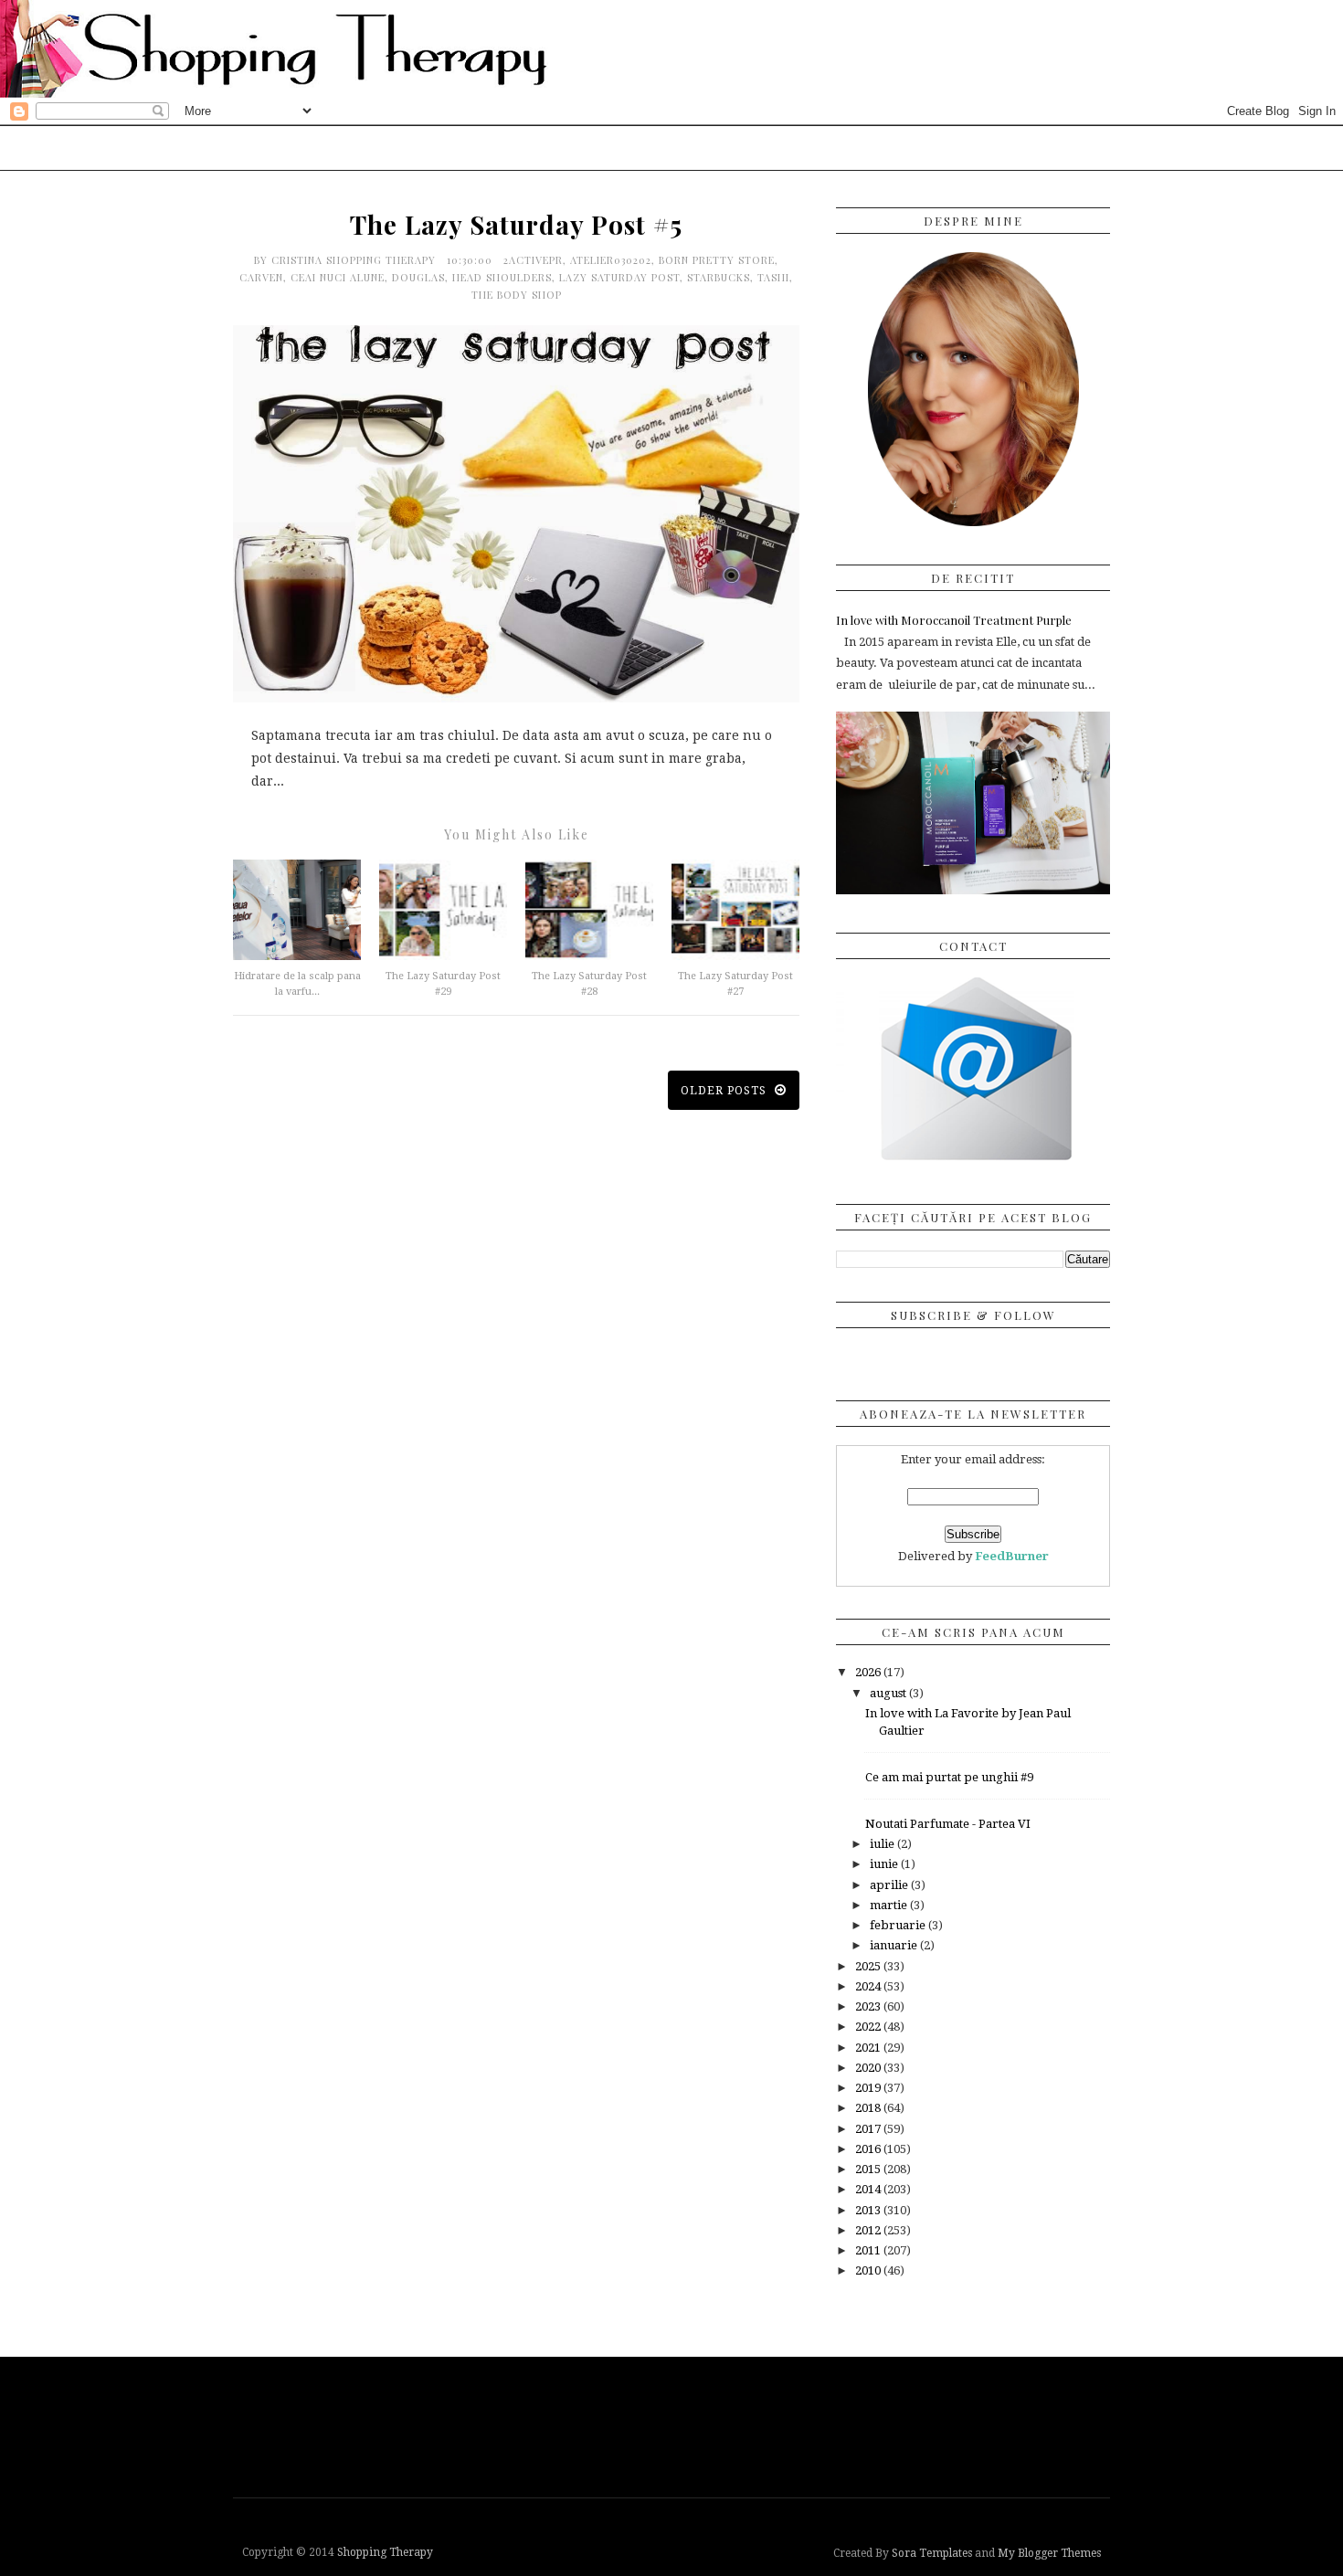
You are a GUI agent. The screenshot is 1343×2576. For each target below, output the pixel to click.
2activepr (533, 260)
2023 (869, 2006)
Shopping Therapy (385, 2552)
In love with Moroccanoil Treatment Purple (954, 620)
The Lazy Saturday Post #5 (516, 224)
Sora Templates (932, 2553)
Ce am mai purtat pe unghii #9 (949, 1777)
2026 (869, 1672)
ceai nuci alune (338, 277)
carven (261, 277)
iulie (883, 1844)
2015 (869, 2169)
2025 (869, 1966)
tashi (773, 277)
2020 (869, 2068)
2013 (869, 2210)
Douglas (418, 277)
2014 (869, 2189)
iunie (885, 1864)
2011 (869, 2250)
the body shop (517, 295)
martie (890, 1905)
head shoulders (502, 277)
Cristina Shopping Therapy (355, 260)
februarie (899, 1925)
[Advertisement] (676, 2425)
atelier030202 (611, 260)
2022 (869, 2027)
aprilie (890, 1885)
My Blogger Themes (1049, 2553)
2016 (869, 2149)
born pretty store (717, 260)
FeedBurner (1012, 1556)
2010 (869, 2270)
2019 (869, 2088)
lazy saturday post (619, 277)
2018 (869, 2108)
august (889, 1693)
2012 (869, 2230)
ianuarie (895, 1945)
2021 (869, 2048)
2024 (869, 1986)
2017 (869, 2129)
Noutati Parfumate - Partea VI (948, 1824)
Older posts (725, 1091)
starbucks (719, 277)
